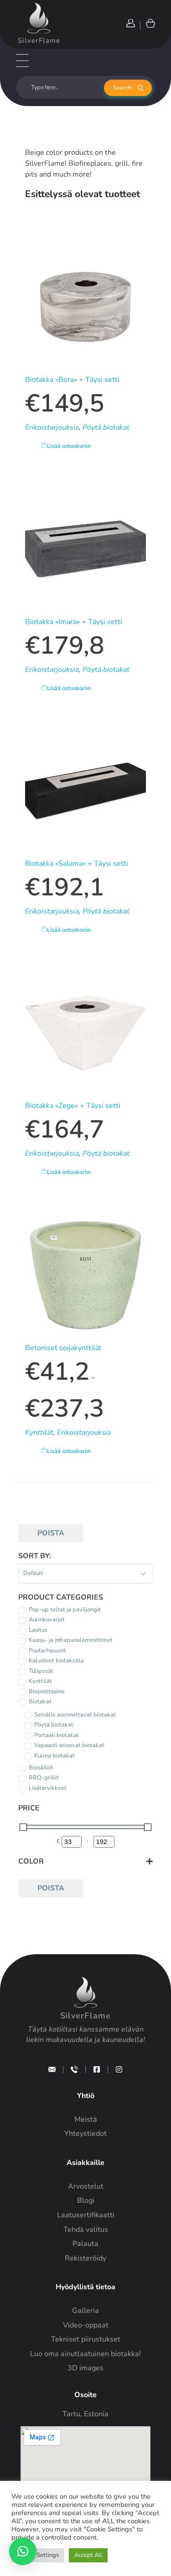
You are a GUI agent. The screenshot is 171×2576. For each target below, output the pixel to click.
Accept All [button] (88, 2555)
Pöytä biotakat (106, 427)
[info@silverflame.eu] (52, 2069)
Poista (51, 1533)
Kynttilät (39, 1433)
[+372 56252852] (74, 2069)
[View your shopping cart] (150, 23)
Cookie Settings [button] (38, 2555)
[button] (23, 2551)
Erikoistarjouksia (52, 427)
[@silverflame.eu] (119, 2069)
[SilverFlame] (39, 18)
